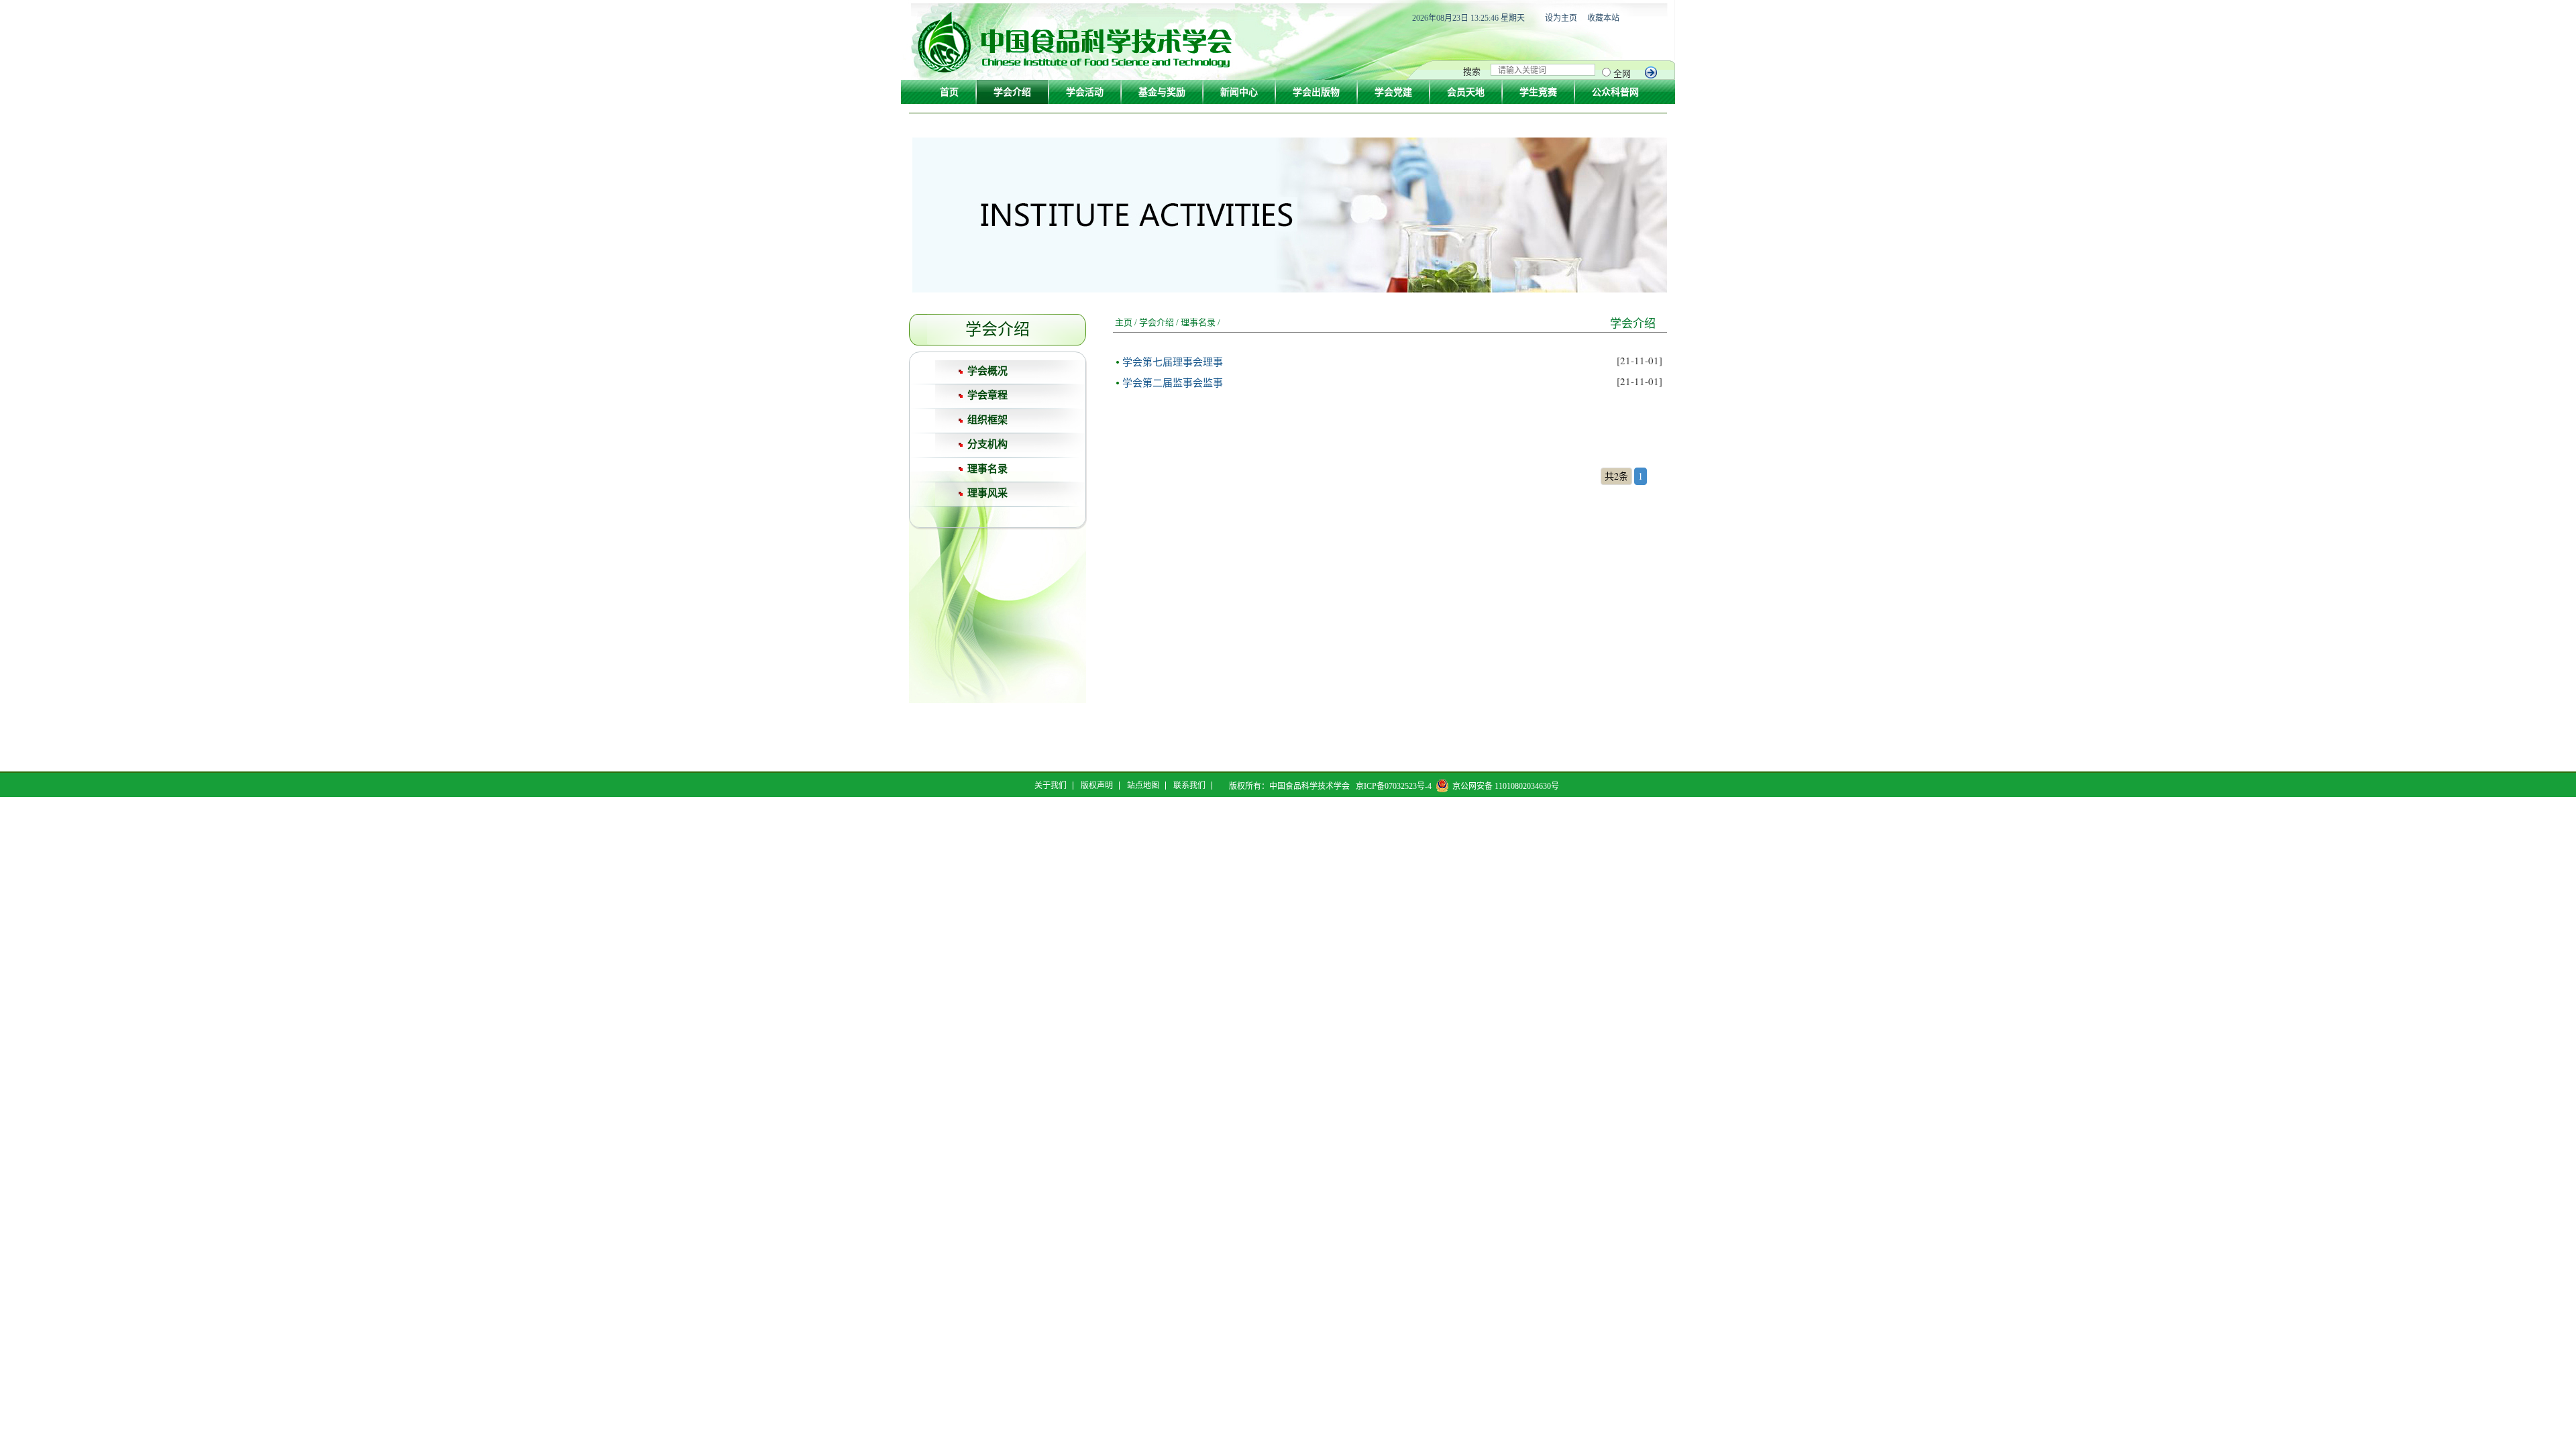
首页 (949, 92)
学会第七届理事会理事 (1173, 362)
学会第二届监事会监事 (1173, 382)
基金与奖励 (1162, 92)
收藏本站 (1603, 18)
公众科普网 (1615, 92)
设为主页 (1561, 18)
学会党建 (1393, 92)
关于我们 (1051, 786)
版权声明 (1097, 786)
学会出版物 (1316, 92)
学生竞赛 (1538, 92)
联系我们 (1189, 786)
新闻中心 (1239, 92)
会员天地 (1466, 92)
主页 (1124, 322)
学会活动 (1085, 92)
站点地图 (1143, 786)
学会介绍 (1012, 92)
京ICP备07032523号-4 (1394, 786)
